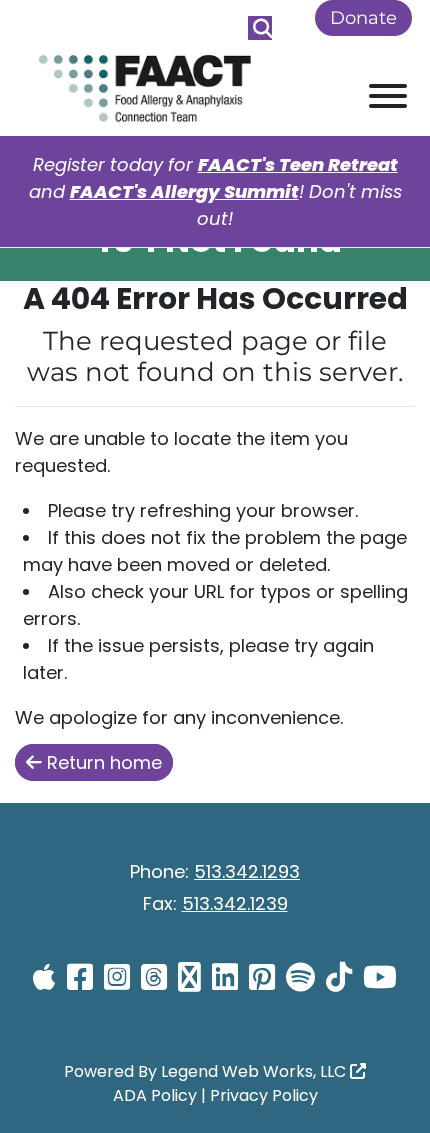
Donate (363, 18)
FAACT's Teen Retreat (298, 164)
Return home (102, 762)
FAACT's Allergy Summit (184, 191)
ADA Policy (155, 1095)
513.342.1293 (247, 871)
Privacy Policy (264, 1095)
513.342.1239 (235, 903)
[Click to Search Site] (260, 28)
